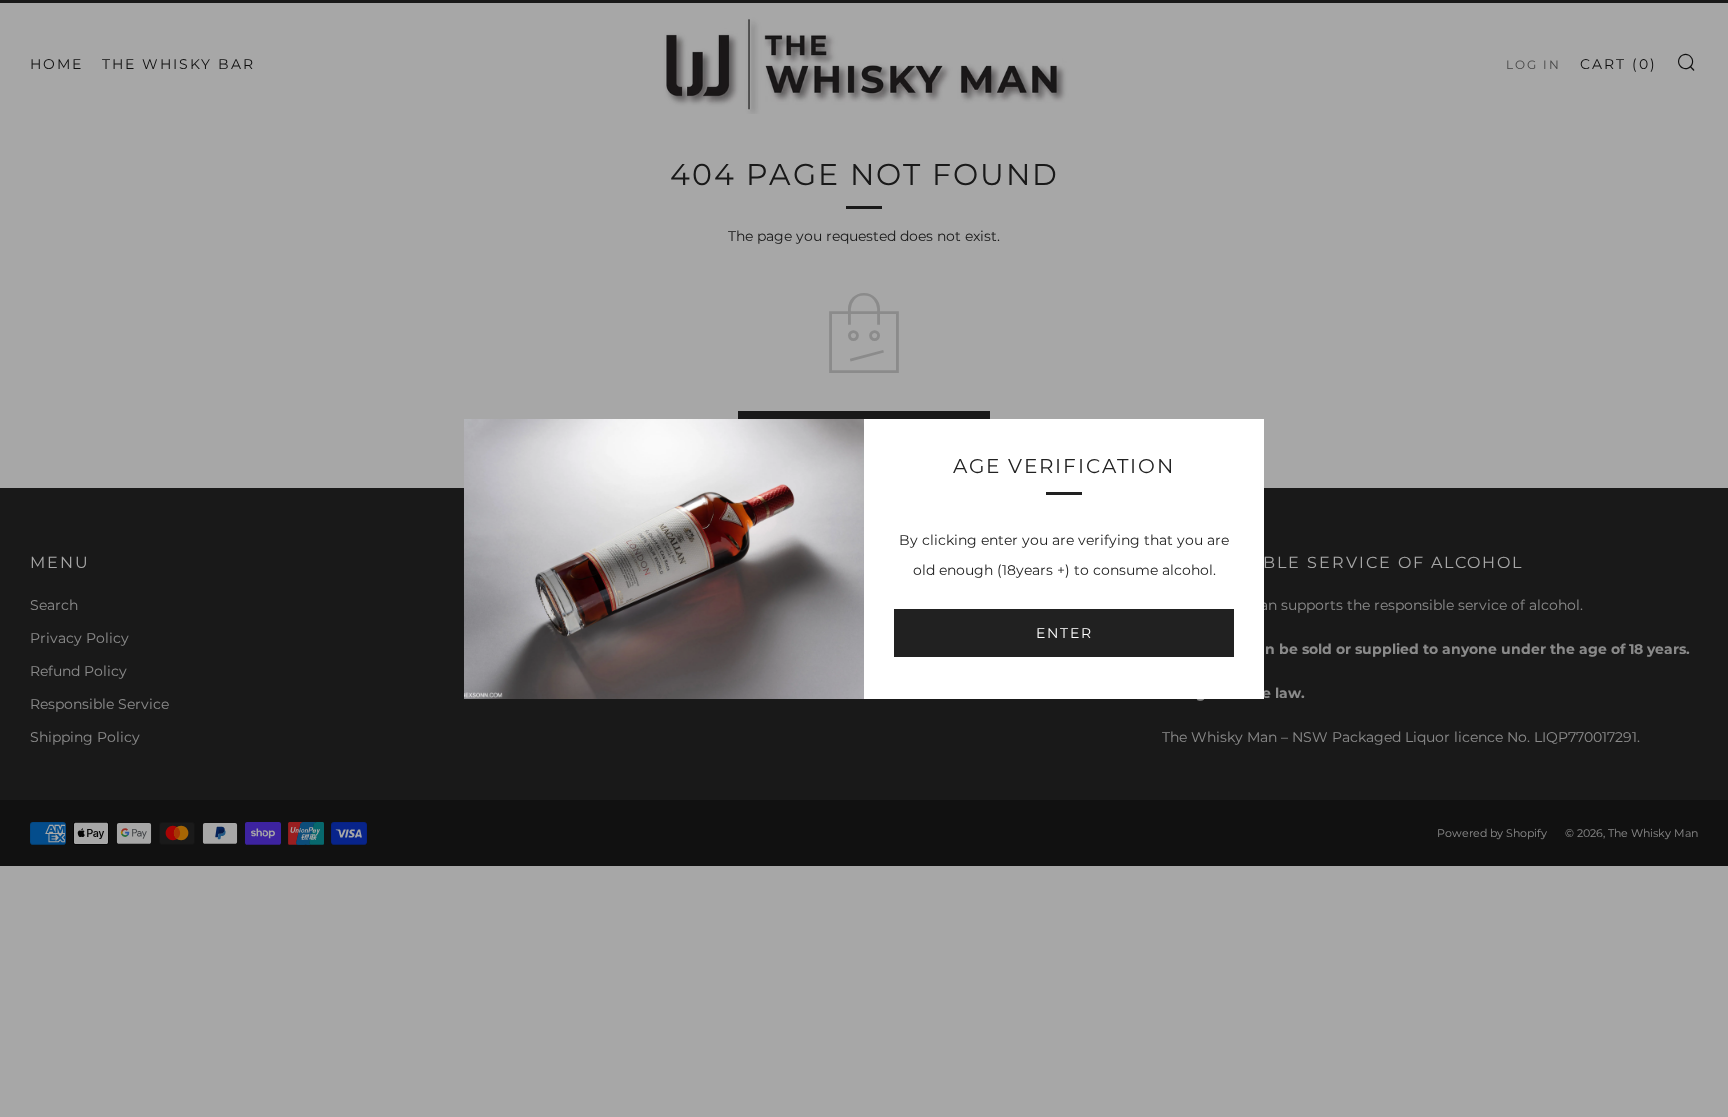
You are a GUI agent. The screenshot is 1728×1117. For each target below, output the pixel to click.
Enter (1064, 633)
